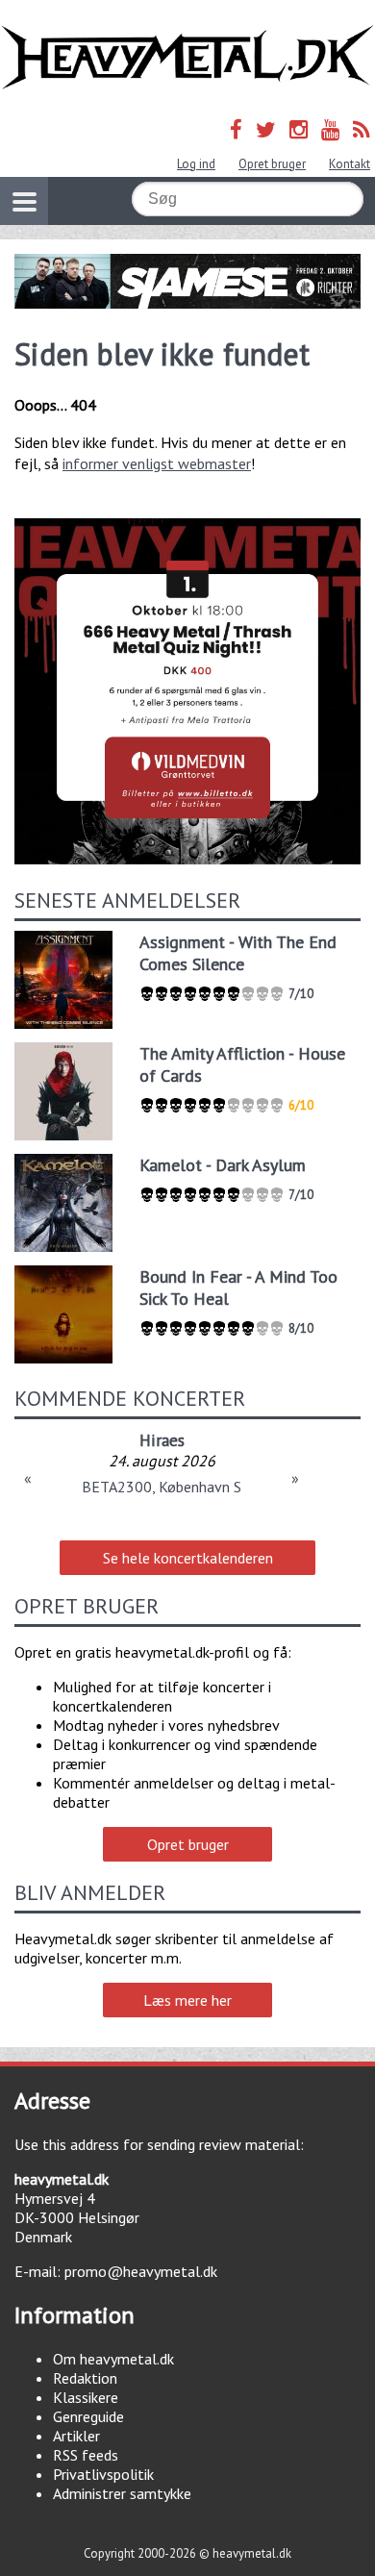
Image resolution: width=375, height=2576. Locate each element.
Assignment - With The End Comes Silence (238, 953)
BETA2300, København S (162, 1487)
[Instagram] (299, 129)
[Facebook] (236, 129)
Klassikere (86, 2397)
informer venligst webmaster (157, 463)
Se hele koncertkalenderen (188, 1558)
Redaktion (85, 2378)
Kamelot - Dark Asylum (223, 1165)
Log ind (196, 164)
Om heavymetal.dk (113, 2359)
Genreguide (88, 2416)
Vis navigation (24, 201)
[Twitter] (266, 129)
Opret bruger (272, 164)
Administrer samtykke (122, 2493)
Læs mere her (187, 2000)
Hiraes (162, 1440)
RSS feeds (86, 2455)
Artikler (76, 2436)
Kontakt (350, 164)
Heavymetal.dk (187, 58)
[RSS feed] (362, 129)
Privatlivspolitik (103, 2474)
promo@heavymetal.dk (141, 2271)
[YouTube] (330, 129)
